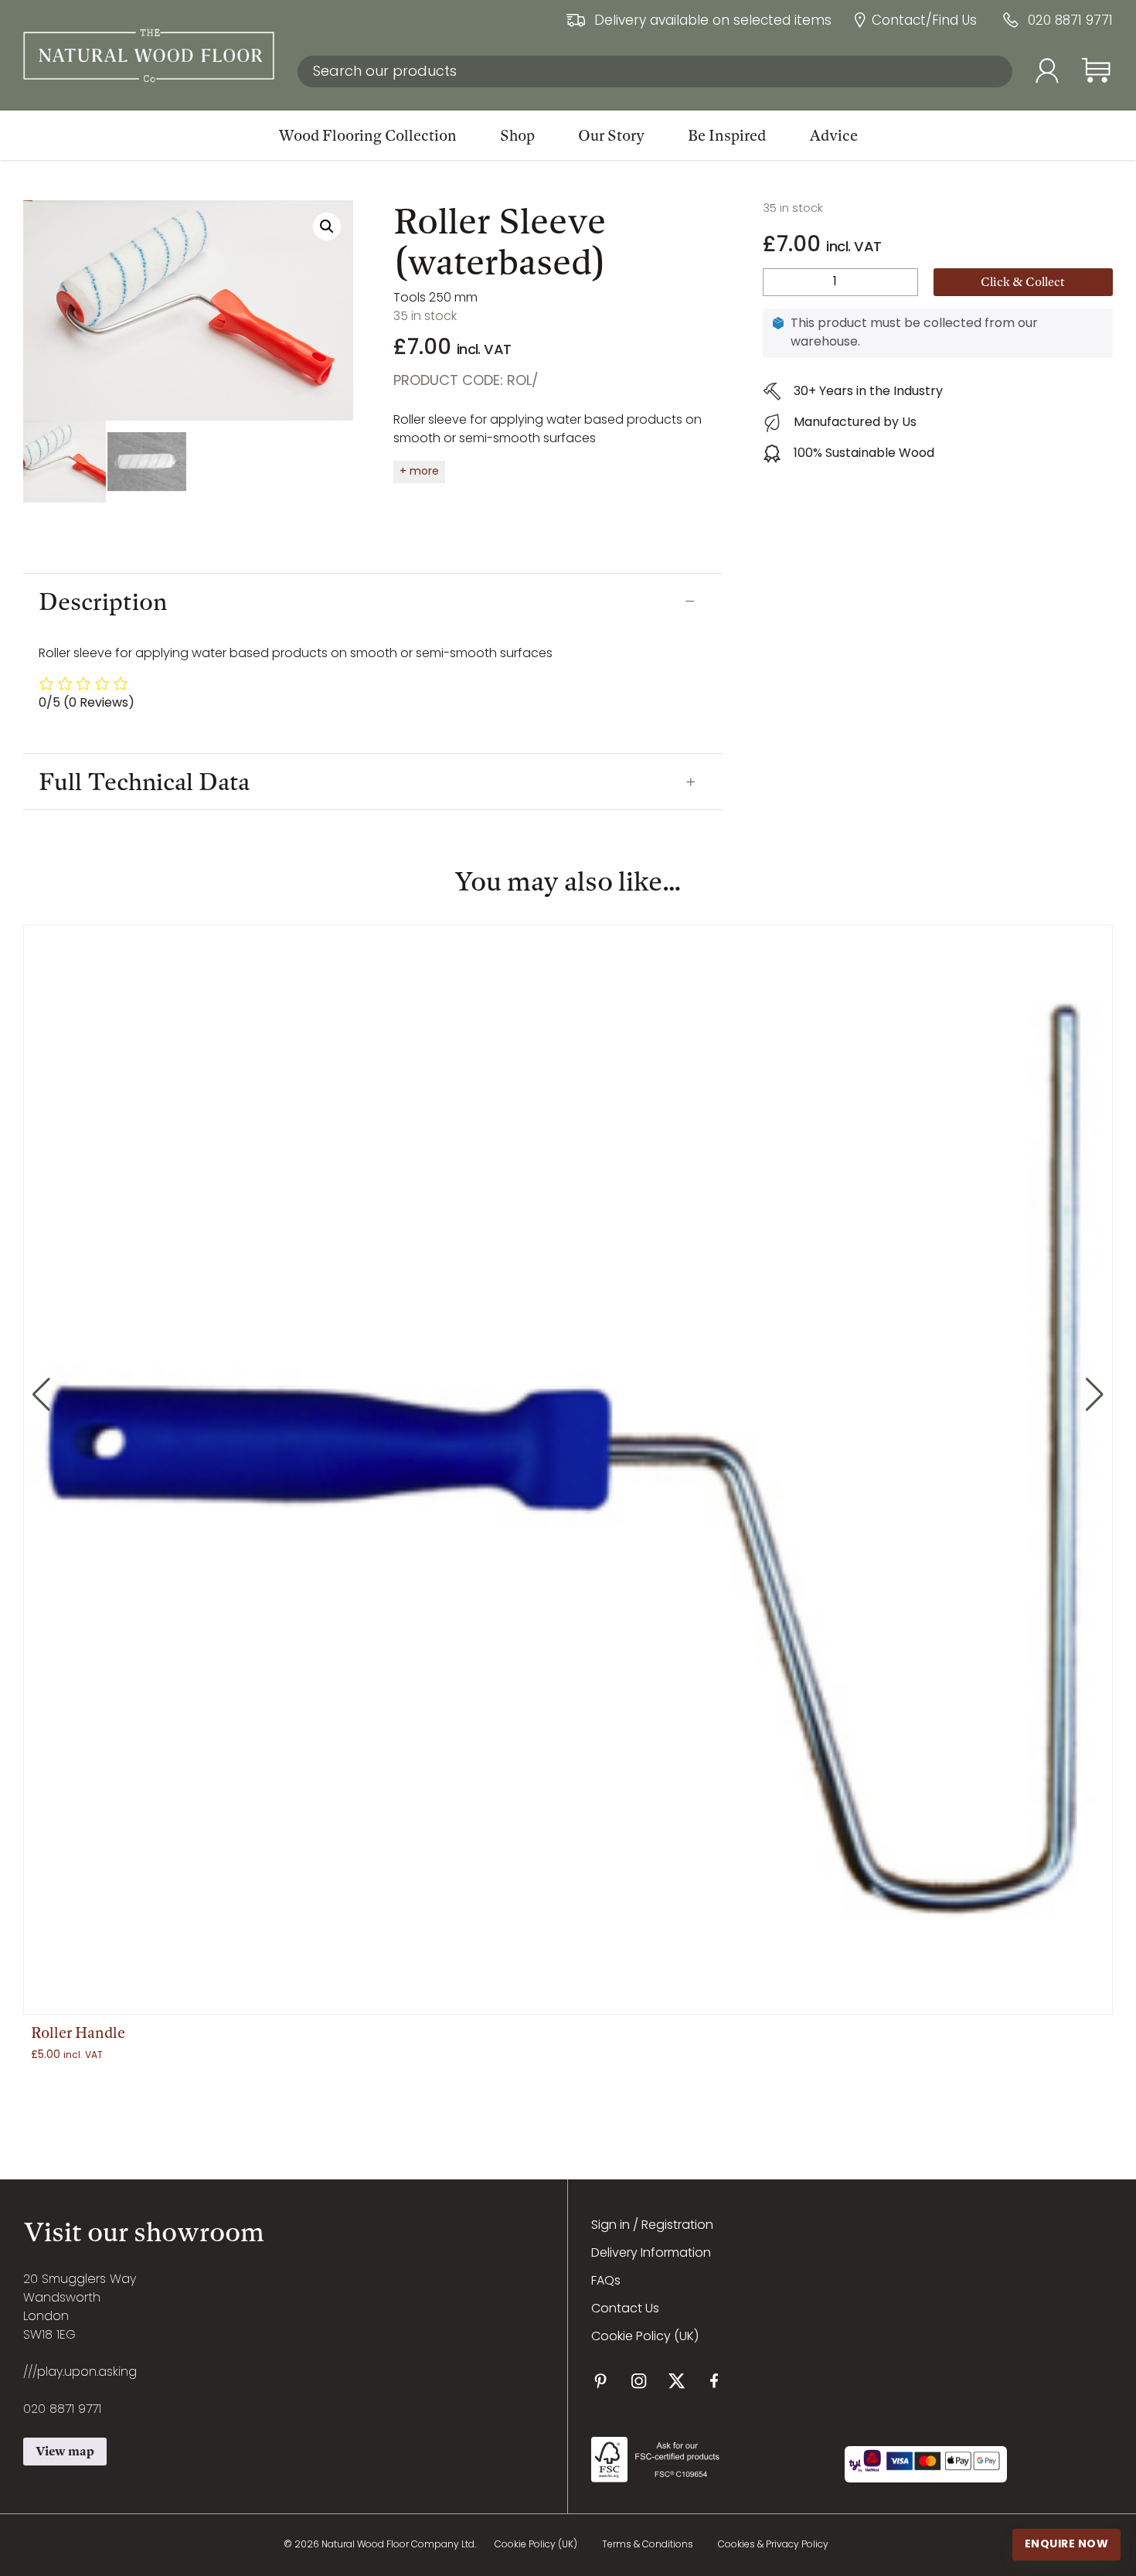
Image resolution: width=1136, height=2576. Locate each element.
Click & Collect (1023, 282)
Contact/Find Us (924, 22)
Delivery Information (651, 2254)
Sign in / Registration (652, 2226)
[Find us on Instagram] (639, 2381)
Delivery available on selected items (713, 22)
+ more (419, 472)
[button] (327, 227)
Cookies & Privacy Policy (773, 2545)
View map (65, 2451)
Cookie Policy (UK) (645, 2337)
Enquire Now (1067, 2544)
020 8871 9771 (1070, 22)
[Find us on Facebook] (714, 2381)
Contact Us (625, 2309)
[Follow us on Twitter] (677, 2381)
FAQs (606, 2281)
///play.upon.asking (80, 2373)
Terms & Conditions (648, 2545)
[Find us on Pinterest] (601, 2381)
